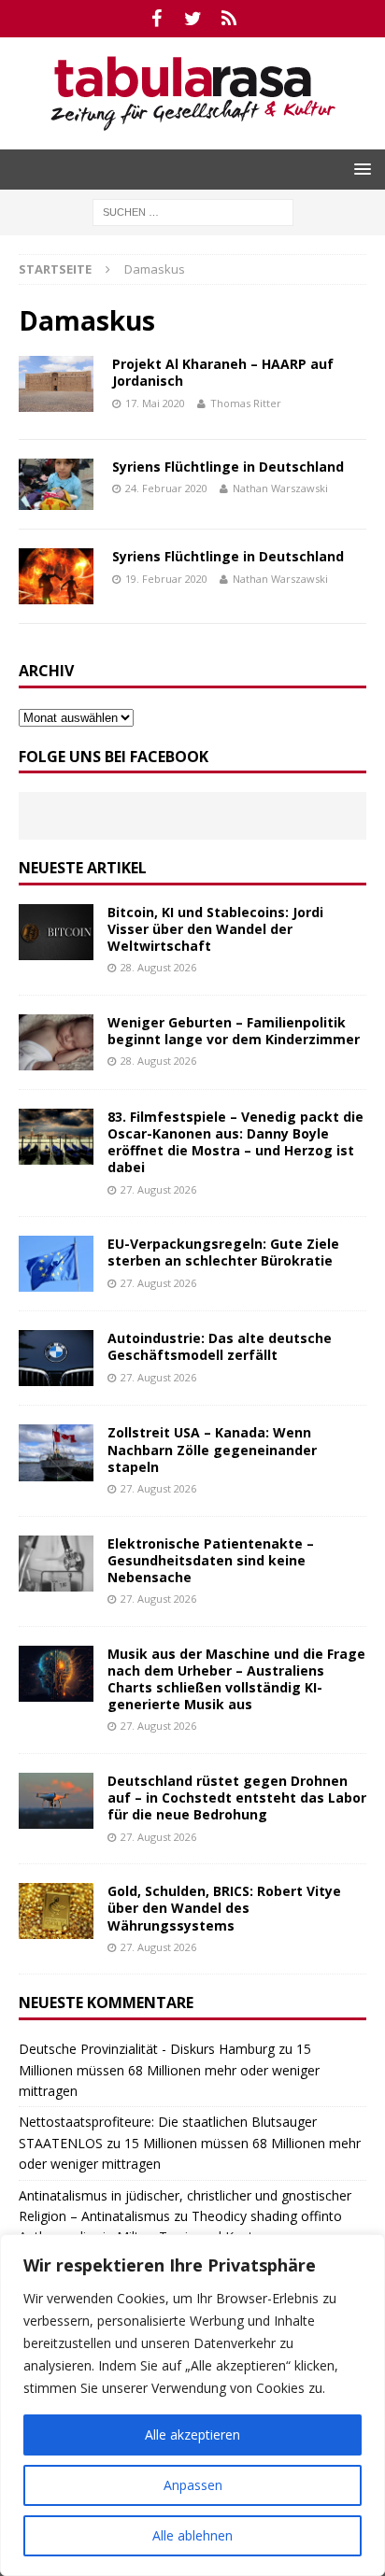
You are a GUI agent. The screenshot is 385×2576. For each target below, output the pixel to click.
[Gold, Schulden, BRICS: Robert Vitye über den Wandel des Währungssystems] (56, 1911)
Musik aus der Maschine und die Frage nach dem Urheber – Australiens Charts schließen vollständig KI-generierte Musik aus (236, 1679)
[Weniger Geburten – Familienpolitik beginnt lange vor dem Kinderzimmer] (56, 1042)
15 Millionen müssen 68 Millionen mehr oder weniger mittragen (169, 2070)
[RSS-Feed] (229, 19)
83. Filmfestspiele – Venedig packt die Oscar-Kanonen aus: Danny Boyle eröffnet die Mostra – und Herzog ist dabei (235, 1142)
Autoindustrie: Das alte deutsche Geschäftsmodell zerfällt (220, 1346)
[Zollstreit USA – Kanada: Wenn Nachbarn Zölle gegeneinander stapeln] (56, 1452)
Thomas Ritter (246, 403)
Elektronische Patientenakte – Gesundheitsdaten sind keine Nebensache (211, 1560)
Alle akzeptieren (192, 2434)
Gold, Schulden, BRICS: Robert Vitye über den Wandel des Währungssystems (224, 1908)
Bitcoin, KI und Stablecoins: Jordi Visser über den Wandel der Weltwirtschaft (215, 929)
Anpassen (193, 2485)
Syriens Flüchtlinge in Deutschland (228, 467)
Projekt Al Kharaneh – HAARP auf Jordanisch (223, 372)
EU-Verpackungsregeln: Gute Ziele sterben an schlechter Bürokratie (223, 1252)
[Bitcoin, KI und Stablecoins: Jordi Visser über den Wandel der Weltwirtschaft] (56, 932)
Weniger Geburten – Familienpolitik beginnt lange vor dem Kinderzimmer (234, 1031)
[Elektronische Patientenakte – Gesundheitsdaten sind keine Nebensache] (56, 1564)
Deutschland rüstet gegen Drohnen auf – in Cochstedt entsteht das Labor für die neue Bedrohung (237, 1798)
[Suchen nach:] (193, 211)
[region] (192, 2405)
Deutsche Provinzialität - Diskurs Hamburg (147, 2049)
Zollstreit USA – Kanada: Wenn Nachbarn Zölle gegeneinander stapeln (212, 1449)
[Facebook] (157, 19)
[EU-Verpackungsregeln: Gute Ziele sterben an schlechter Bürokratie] (56, 1264)
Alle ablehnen (192, 2535)
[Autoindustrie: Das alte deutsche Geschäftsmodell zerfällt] (56, 1358)
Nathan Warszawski (280, 488)
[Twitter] (193, 19)
